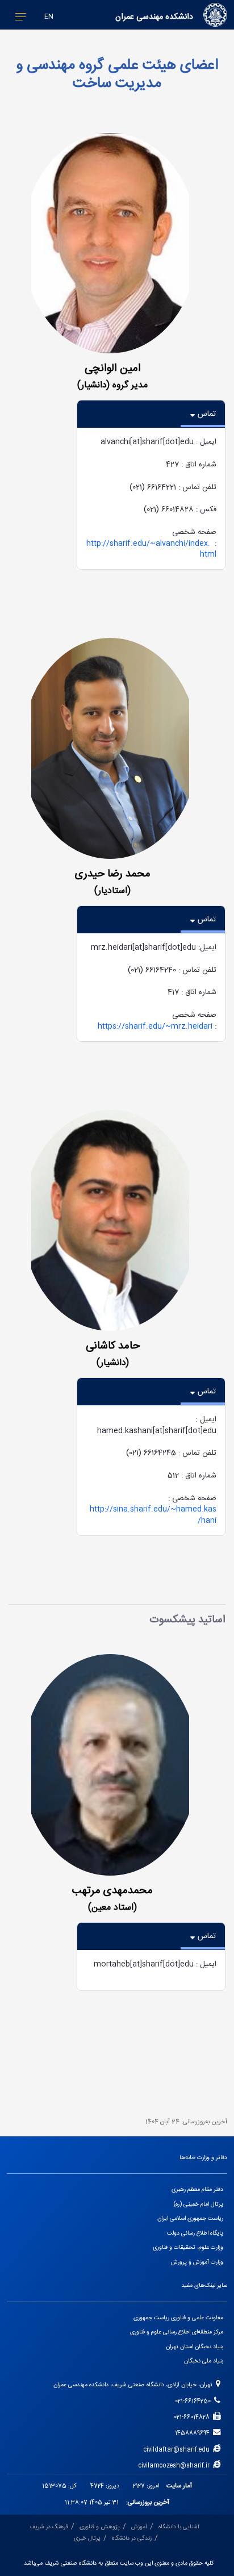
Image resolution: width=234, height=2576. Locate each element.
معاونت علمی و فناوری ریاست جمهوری (178, 2318)
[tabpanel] (151, 499)
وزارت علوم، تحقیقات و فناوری (188, 2247)
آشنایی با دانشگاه (179, 2527)
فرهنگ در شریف (49, 2527)
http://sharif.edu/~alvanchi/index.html (151, 549)
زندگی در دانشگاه (132, 2538)
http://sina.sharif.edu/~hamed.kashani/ (153, 1515)
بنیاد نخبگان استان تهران (195, 2347)
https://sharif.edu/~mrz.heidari (155, 1026)
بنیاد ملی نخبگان (204, 2361)
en (49, 17)
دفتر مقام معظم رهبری (197, 2189)
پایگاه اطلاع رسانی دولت (195, 2233)
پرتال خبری (87, 2538)
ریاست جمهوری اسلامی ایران (190, 2218)
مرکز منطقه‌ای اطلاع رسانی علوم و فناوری (177, 2332)
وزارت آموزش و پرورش (197, 2262)
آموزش (139, 2527)
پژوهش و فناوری (100, 2527)
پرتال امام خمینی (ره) (199, 2204)
